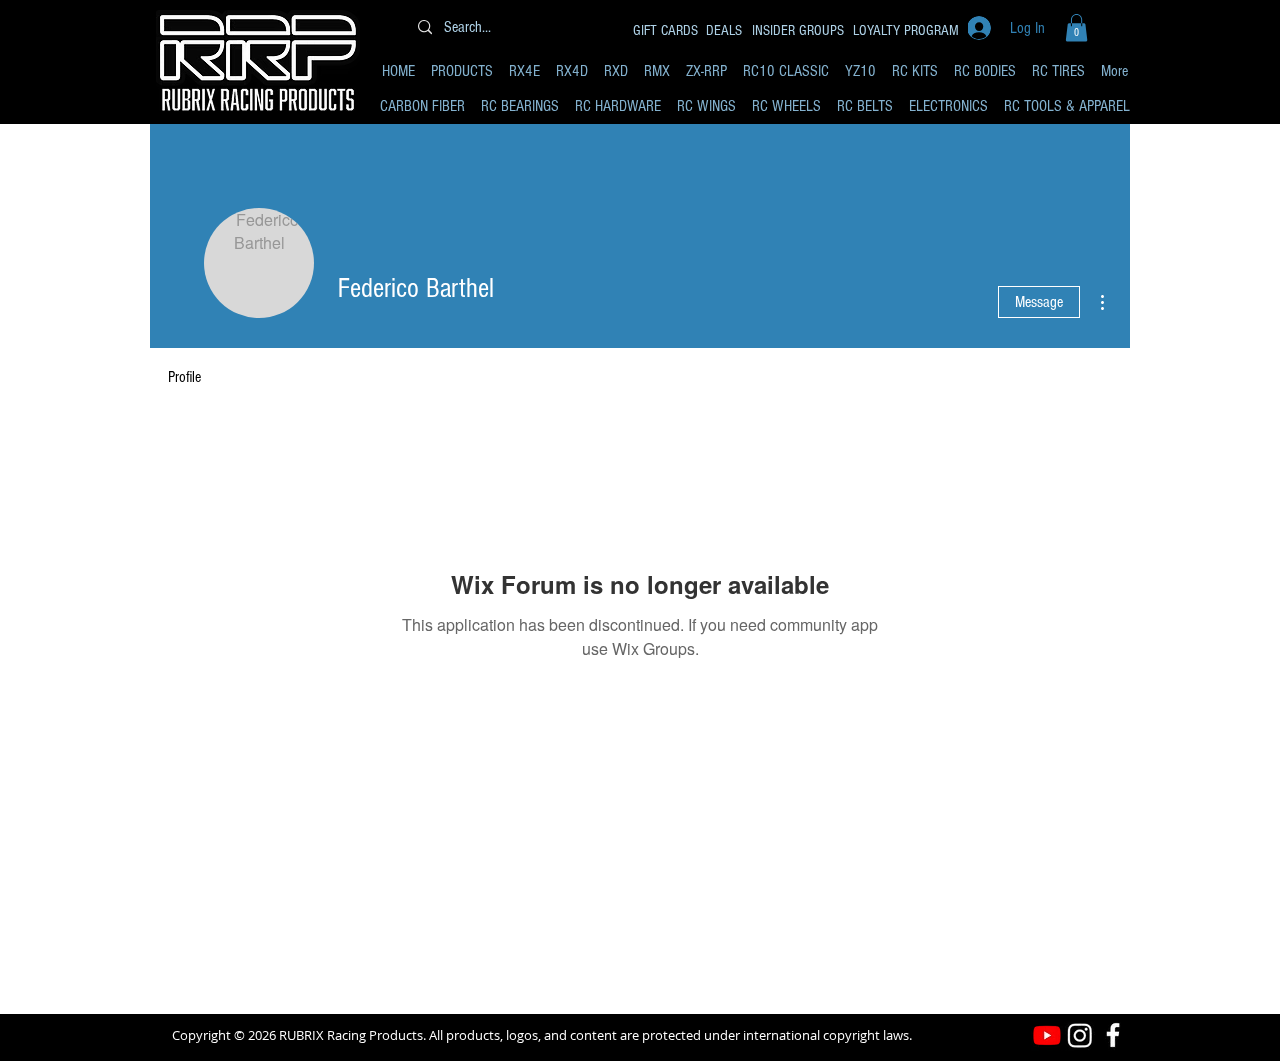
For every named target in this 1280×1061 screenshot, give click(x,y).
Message (1039, 302)
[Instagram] (1080, 1035)
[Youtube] (1047, 1035)
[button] (1076, 27)
